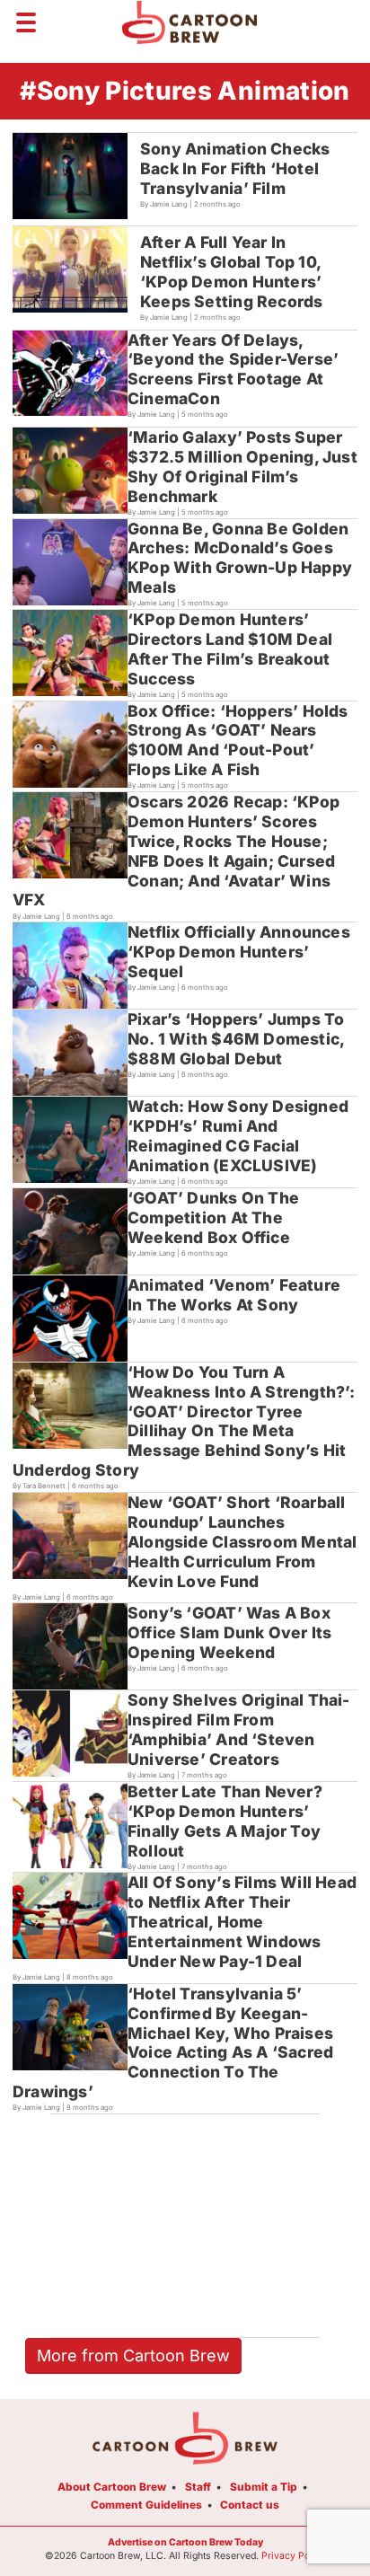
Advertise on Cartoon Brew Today (185, 2542)
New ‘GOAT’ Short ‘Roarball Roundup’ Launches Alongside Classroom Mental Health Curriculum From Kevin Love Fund (242, 1542)
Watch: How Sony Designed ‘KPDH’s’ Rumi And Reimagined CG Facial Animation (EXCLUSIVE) (238, 1136)
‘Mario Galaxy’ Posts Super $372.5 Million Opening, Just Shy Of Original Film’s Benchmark (242, 467)
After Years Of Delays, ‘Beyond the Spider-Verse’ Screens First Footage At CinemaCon (233, 370)
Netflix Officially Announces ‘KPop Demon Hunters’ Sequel (239, 952)
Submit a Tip (264, 2487)
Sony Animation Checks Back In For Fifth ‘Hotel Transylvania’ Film (235, 168)
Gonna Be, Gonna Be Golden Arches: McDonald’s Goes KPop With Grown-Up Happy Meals (240, 558)
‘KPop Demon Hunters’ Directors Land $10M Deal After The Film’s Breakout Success (230, 649)
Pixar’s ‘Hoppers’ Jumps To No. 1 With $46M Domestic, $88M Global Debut (236, 1039)
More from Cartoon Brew (133, 2355)
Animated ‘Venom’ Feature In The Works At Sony (234, 1295)
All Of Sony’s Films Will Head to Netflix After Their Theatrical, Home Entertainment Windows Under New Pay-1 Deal (242, 1922)
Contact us (250, 2505)
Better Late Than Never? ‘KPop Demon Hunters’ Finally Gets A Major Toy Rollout (225, 1821)
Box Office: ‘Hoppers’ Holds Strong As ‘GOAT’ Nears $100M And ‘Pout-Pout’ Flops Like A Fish (238, 741)
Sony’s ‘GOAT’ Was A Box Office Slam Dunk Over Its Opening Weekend (229, 1632)
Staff (198, 2487)
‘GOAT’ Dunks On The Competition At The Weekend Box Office (213, 1217)
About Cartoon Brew (112, 2487)
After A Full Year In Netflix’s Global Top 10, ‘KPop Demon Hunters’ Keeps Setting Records (231, 272)
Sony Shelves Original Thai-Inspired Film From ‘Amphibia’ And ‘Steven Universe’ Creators (239, 1729)
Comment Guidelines (146, 2505)
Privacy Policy (294, 2556)
